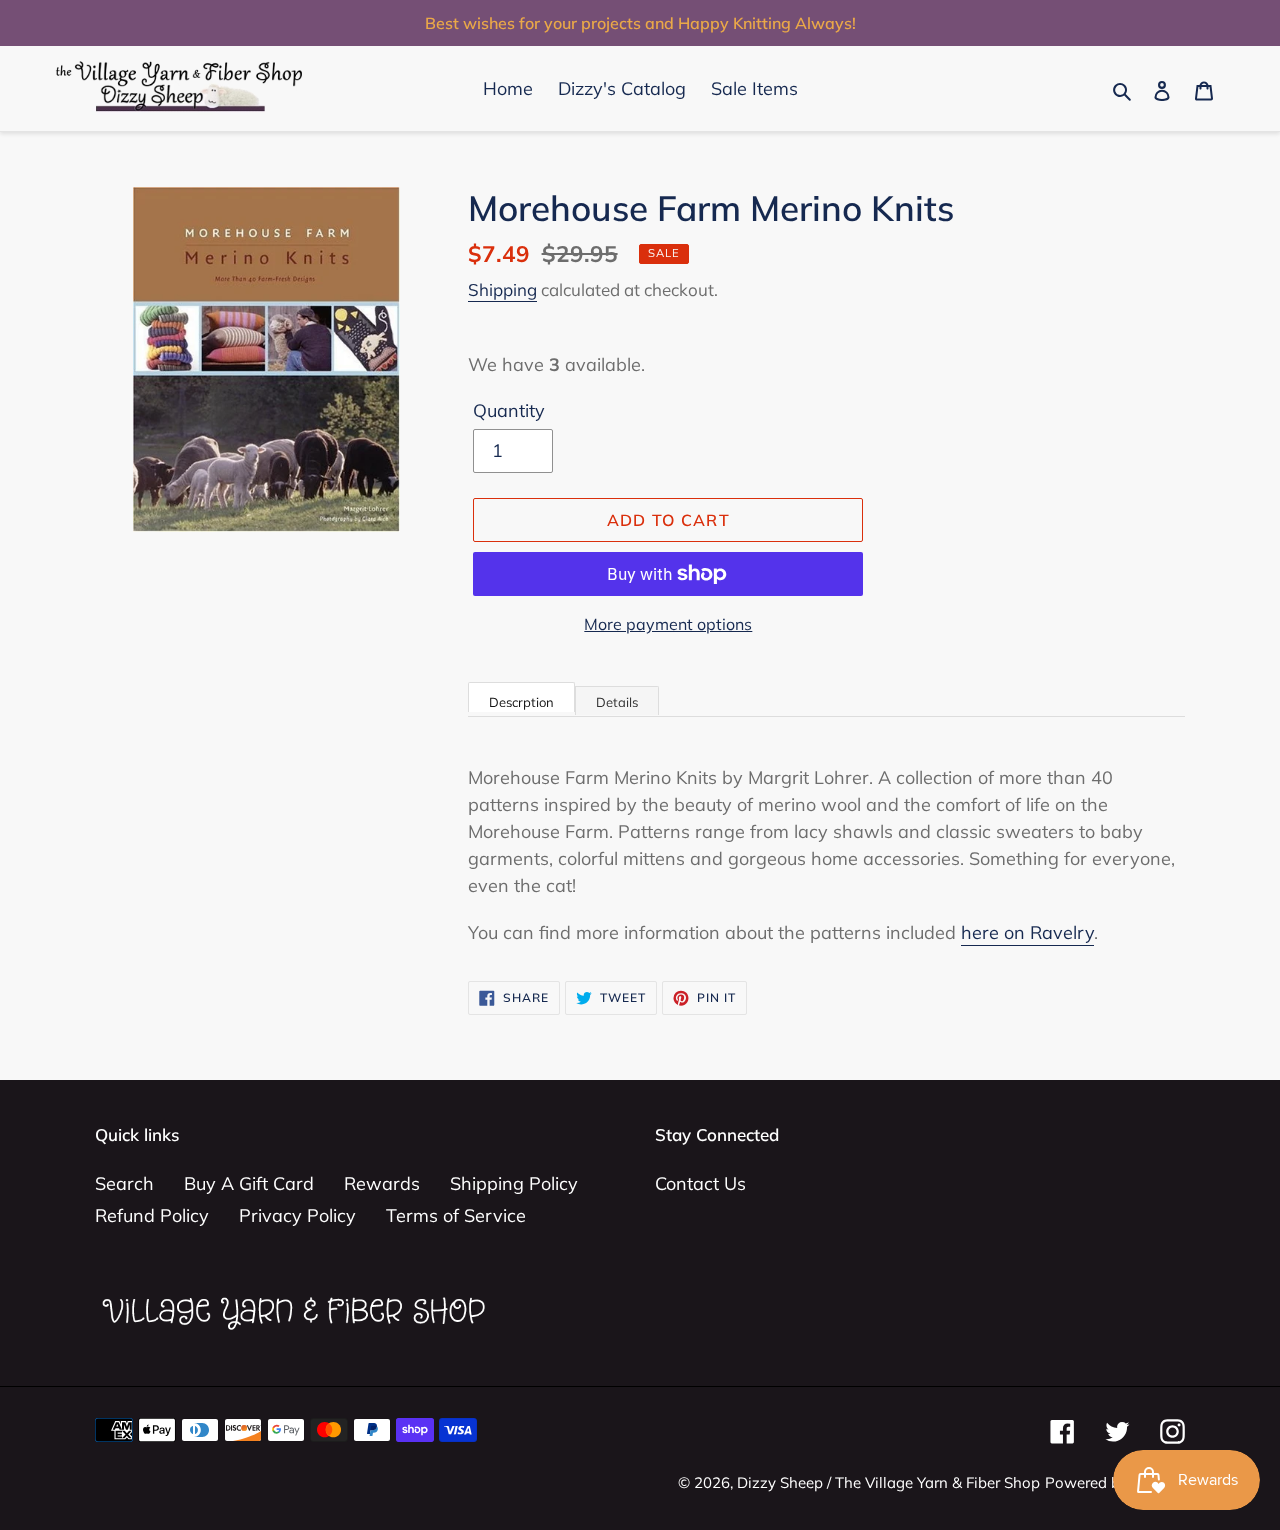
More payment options (668, 624)
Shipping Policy (514, 1183)
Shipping (502, 289)
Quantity (509, 410)
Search (124, 1183)
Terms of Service (456, 1215)
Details (617, 702)
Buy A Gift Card (249, 1183)
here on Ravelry (1027, 932)
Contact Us (700, 1183)
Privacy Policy (297, 1215)
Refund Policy (152, 1215)
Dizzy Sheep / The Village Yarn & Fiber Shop (888, 1482)
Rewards (382, 1183)
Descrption (521, 702)
